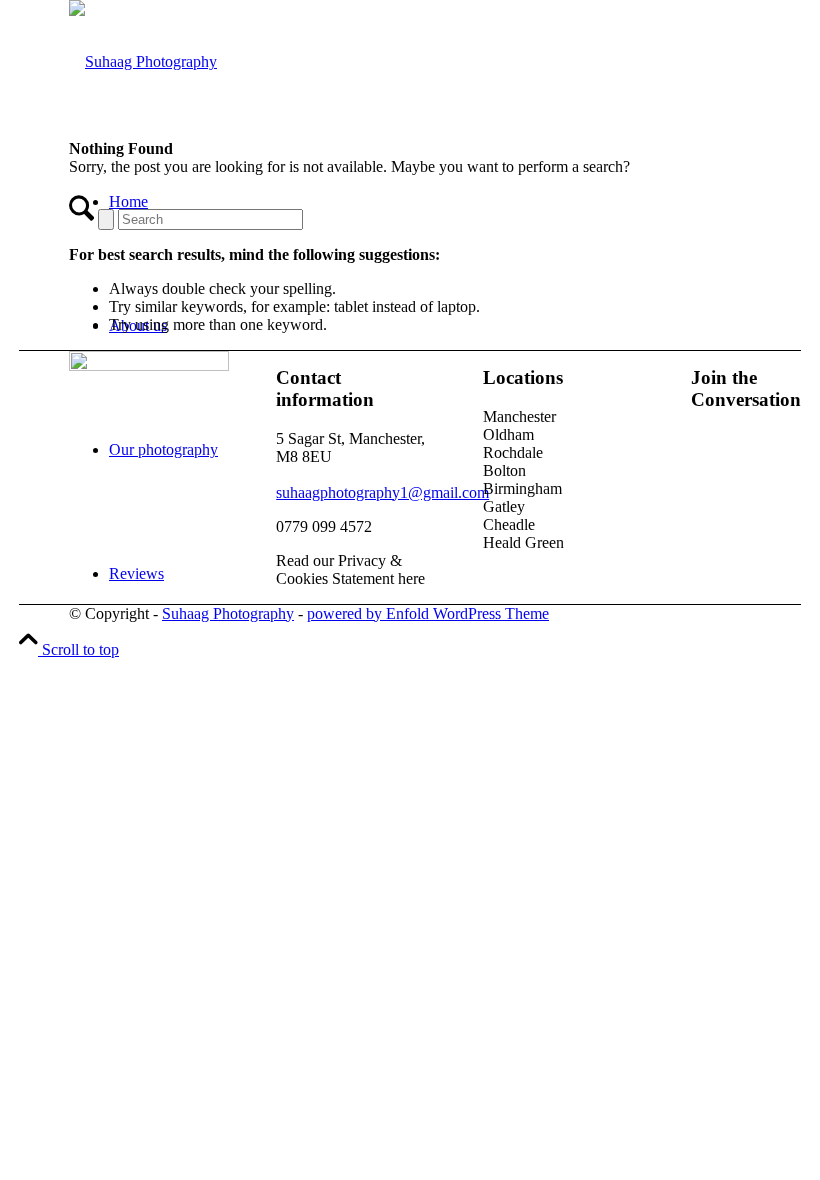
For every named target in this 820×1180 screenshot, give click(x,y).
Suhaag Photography (228, 613)
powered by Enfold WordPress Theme (428, 613)
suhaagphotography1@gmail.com (382, 492)
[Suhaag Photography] (143, 61)
